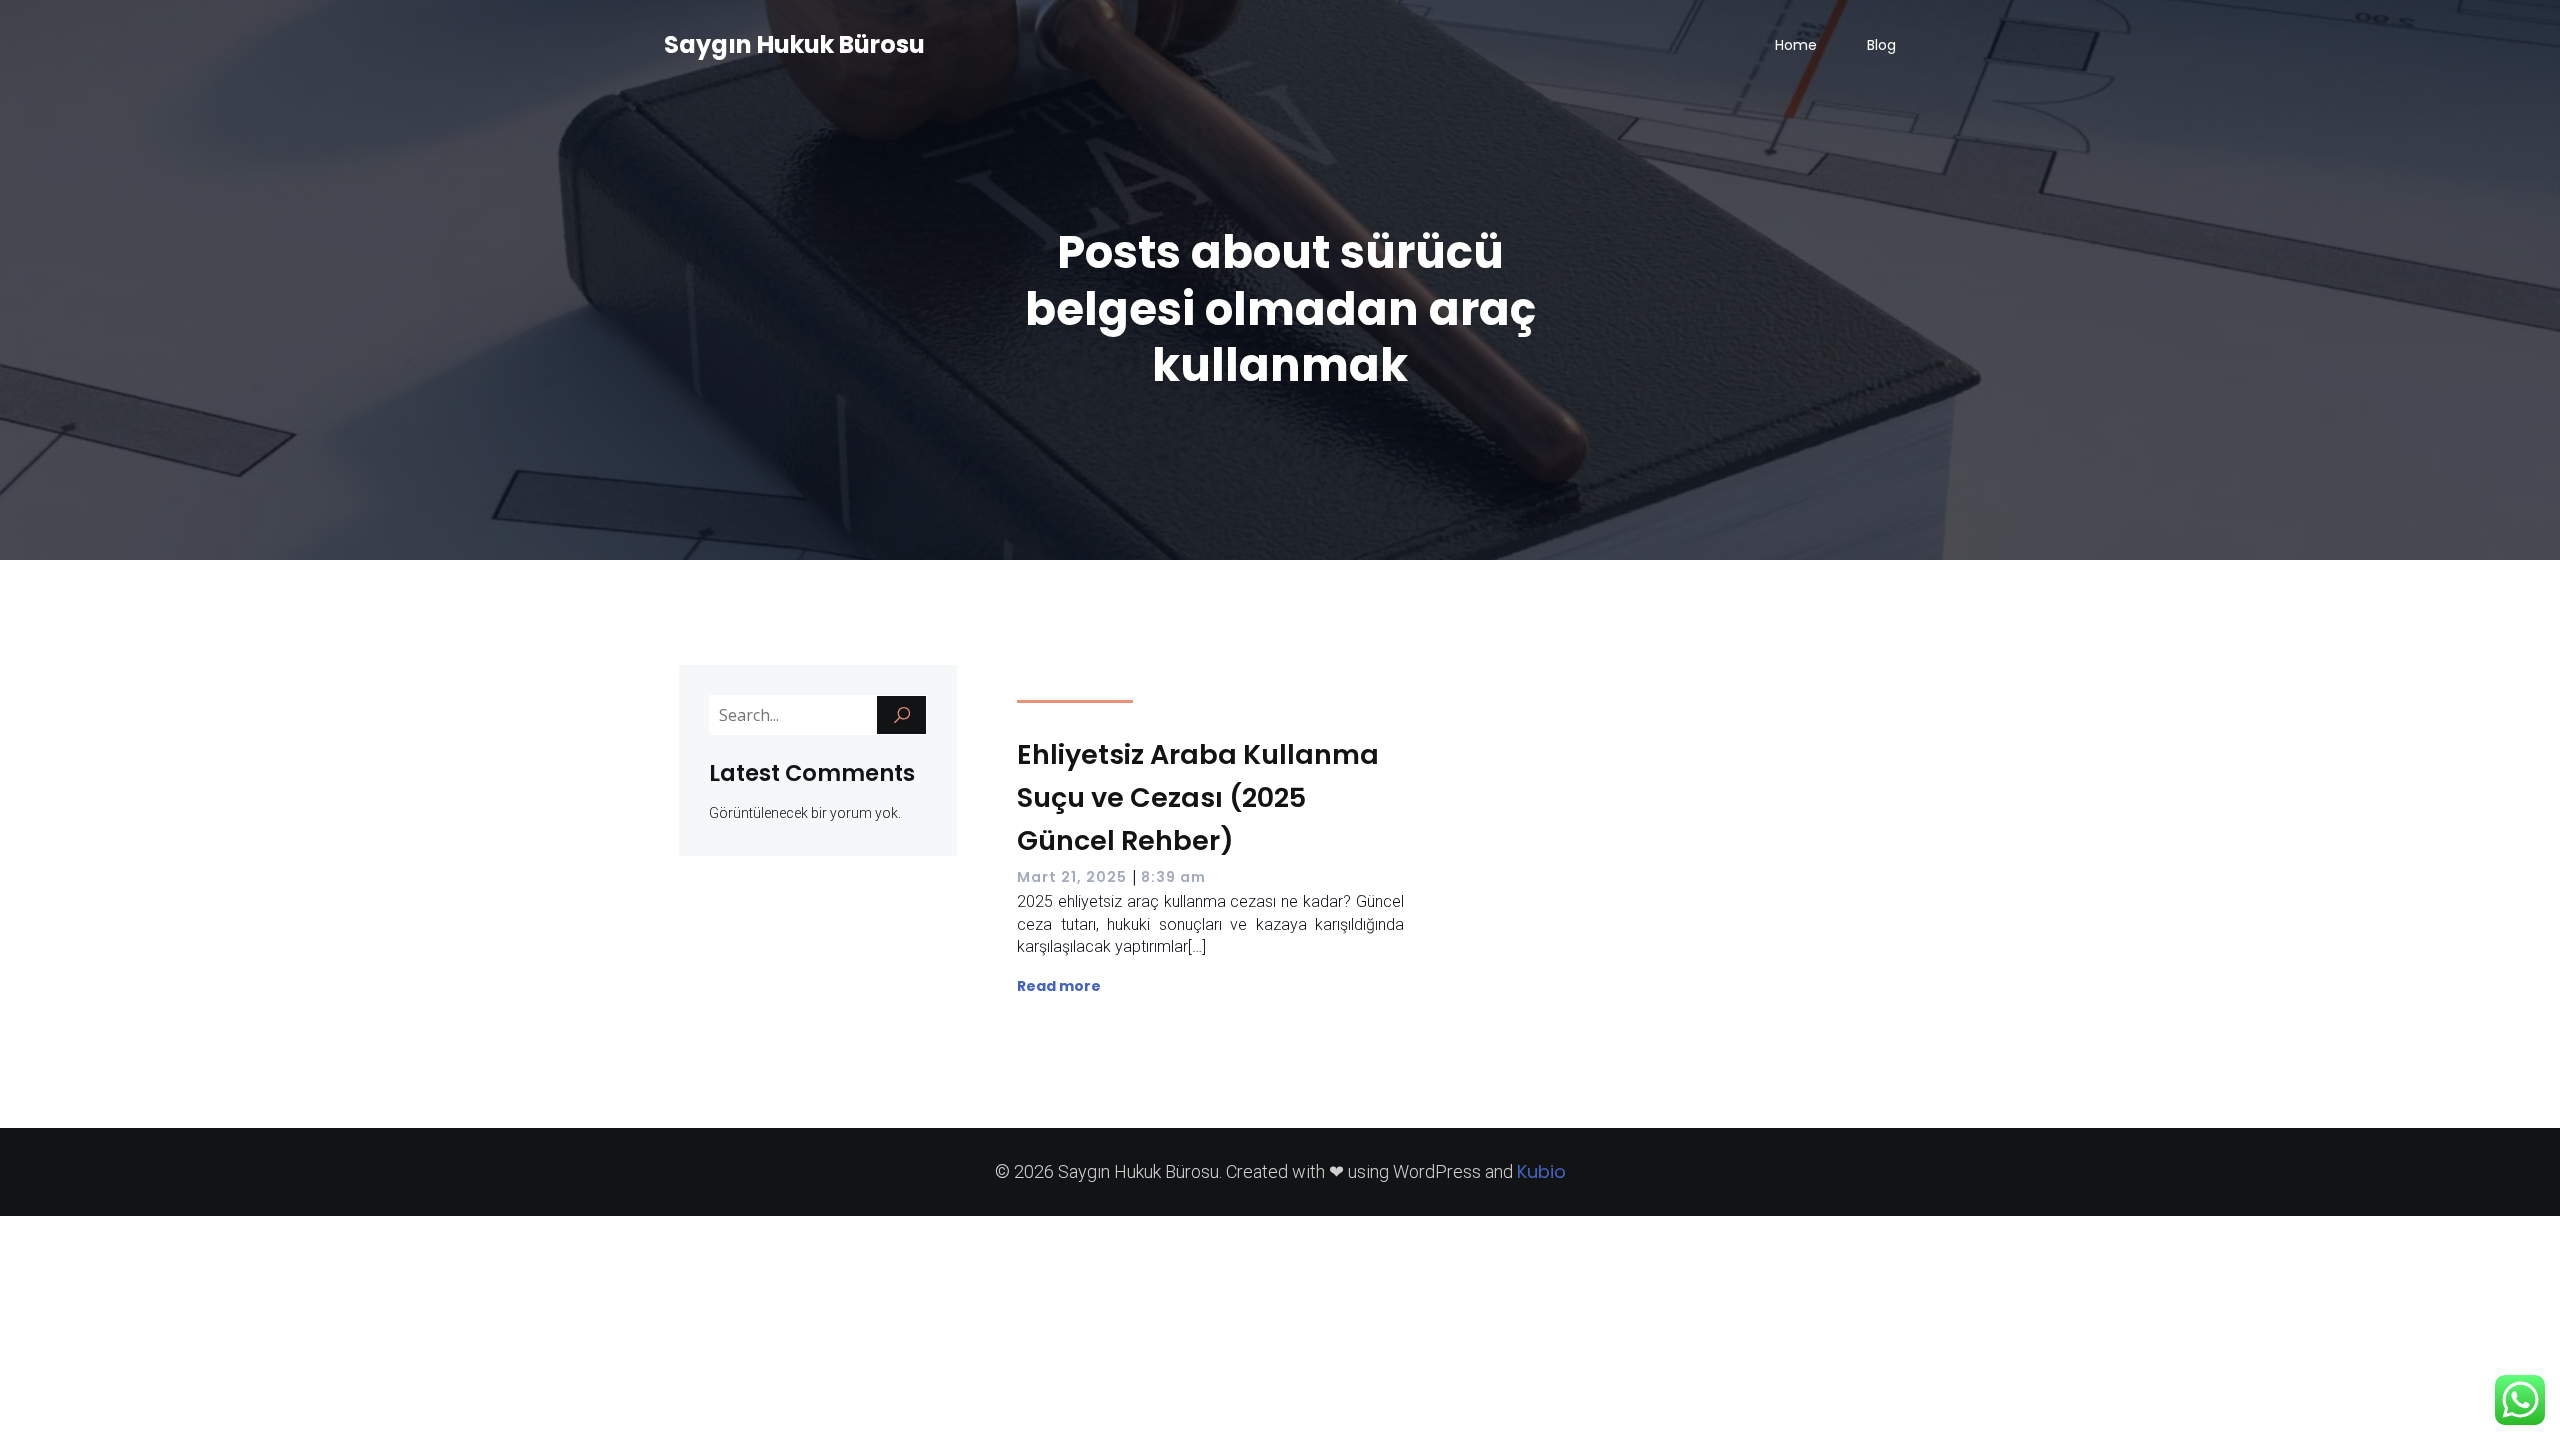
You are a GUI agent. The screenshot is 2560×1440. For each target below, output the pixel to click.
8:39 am (1173, 877)
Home (1796, 45)
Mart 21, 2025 (1072, 877)
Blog (1881, 45)
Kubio (1541, 1171)
